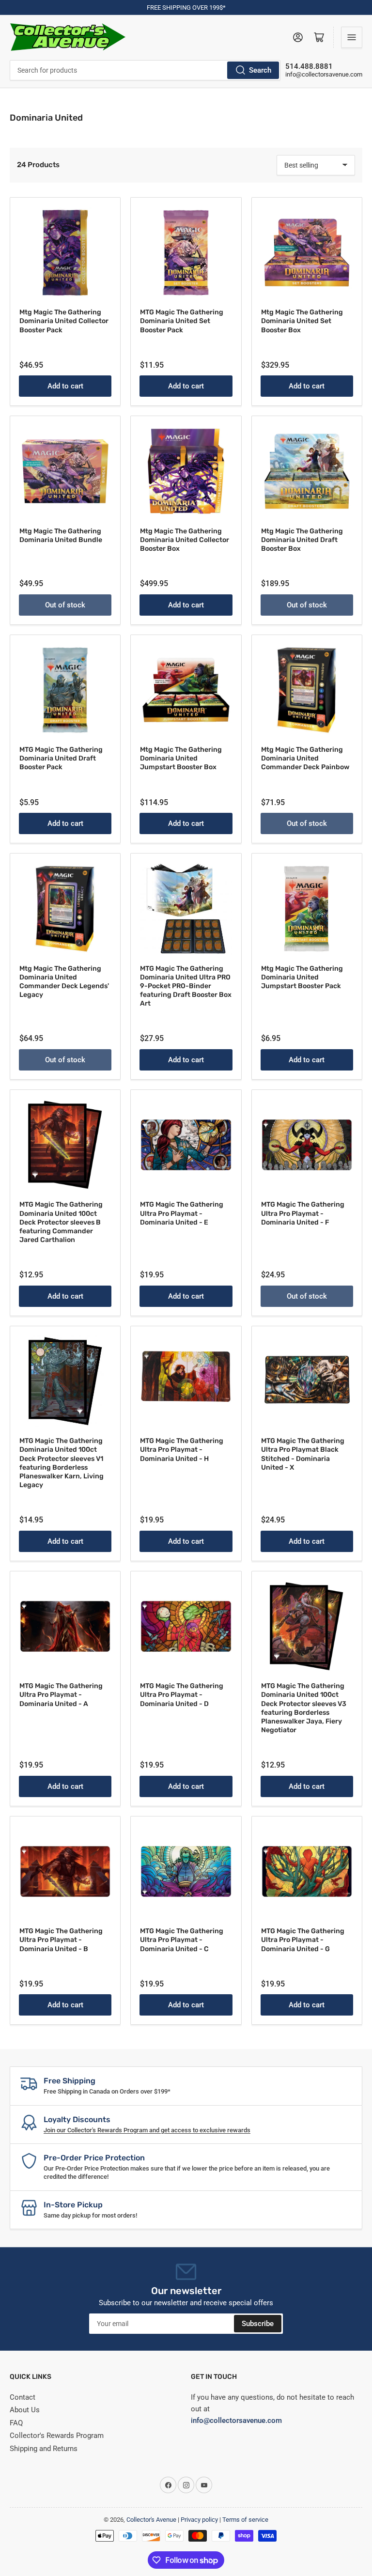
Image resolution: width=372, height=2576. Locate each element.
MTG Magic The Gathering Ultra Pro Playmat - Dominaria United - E (182, 1213)
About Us (25, 2410)
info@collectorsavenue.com (324, 74)
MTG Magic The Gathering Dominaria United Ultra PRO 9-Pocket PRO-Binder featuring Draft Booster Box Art (186, 986)
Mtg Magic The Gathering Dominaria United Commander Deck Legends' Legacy (64, 982)
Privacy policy (199, 2520)
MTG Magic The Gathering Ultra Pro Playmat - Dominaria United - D (182, 1695)
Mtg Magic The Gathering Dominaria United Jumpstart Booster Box (181, 758)
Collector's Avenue (151, 2520)
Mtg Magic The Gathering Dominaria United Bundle (61, 535)
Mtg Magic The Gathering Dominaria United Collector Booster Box (185, 540)
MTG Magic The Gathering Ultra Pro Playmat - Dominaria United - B (61, 1940)
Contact (23, 2397)
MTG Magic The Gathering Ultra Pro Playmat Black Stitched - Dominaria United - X (303, 1454)
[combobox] (145, 70)
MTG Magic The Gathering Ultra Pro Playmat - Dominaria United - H (182, 1450)
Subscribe (258, 2324)
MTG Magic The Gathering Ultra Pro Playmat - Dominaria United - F (303, 1213)
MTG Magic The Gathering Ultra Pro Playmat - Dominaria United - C (182, 1940)
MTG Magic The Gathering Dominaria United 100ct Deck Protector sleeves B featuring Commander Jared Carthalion (61, 1222)
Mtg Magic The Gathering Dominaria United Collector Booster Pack (64, 321)
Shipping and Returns (44, 2449)
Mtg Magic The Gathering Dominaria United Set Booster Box (302, 321)
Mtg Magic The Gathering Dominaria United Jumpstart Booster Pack (302, 977)
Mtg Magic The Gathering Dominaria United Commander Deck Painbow (305, 758)
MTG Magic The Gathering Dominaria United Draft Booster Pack (61, 758)
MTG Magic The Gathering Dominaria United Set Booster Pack (182, 321)
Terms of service (245, 2520)
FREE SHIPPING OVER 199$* (186, 8)
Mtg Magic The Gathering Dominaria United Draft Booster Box (302, 540)
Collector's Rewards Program (57, 2436)
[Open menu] (352, 37)
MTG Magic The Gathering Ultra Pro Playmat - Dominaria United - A (61, 1695)
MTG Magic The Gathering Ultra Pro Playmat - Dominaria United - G (303, 1940)
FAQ (16, 2423)
